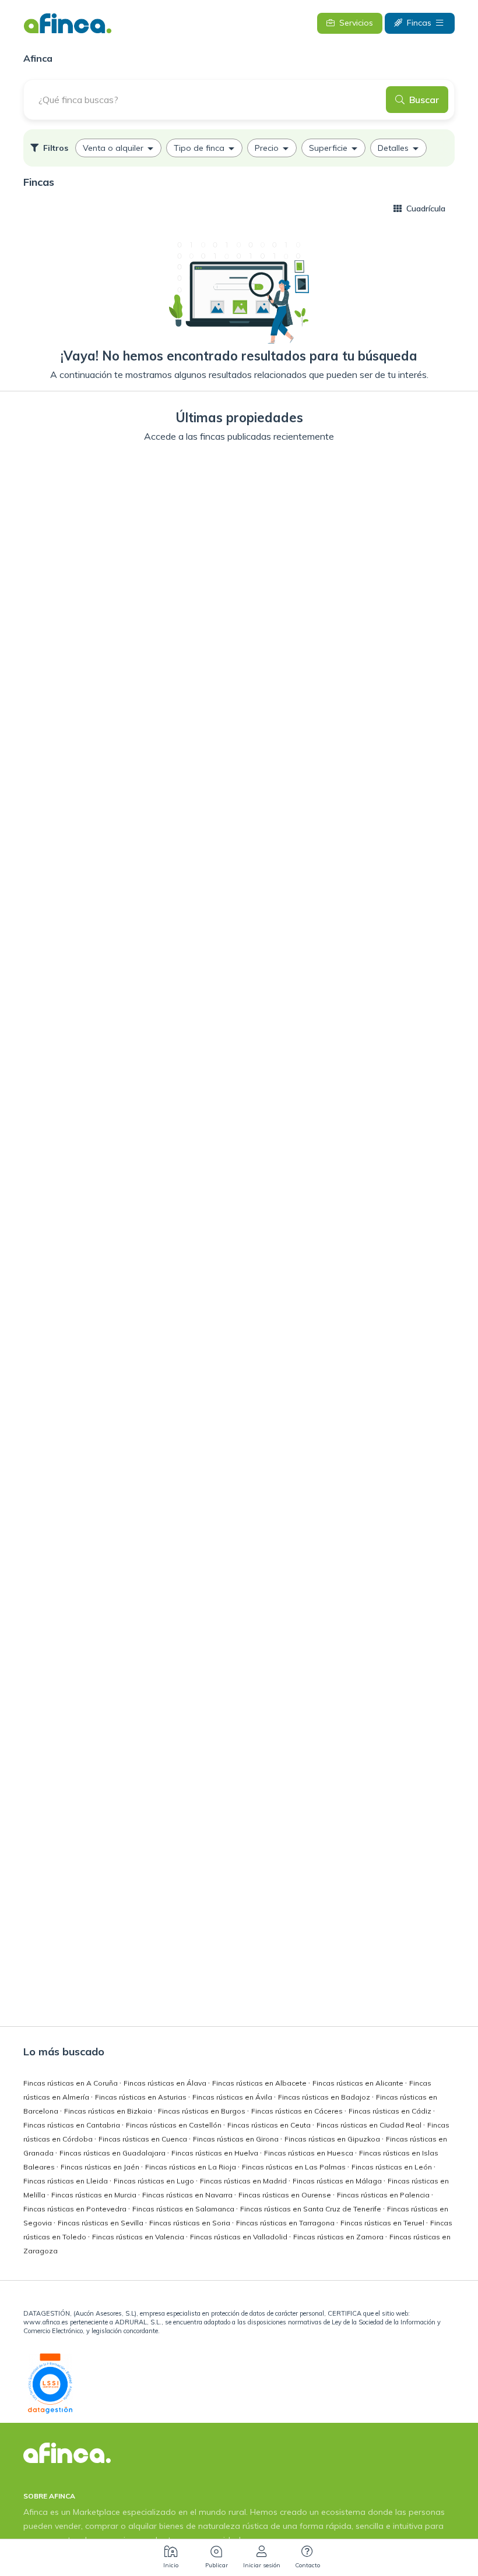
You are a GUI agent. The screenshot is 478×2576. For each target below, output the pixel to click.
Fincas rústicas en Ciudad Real (370, 2125)
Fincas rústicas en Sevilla (101, 2223)
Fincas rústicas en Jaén (101, 2167)
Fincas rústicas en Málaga (338, 2181)
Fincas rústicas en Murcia (95, 2195)
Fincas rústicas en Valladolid (240, 2237)
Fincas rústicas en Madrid (244, 2181)
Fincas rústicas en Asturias (142, 2097)
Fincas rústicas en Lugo (155, 2181)
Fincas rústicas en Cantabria (73, 2125)
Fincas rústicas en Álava (166, 2083)
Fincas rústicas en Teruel (383, 2223)
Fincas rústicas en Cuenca (144, 2139)
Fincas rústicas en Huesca (310, 2153)
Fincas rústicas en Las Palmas (295, 2167)
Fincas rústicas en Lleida (66, 2181)
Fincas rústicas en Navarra (188, 2195)
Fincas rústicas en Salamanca (184, 2209)
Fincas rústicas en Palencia (384, 2195)
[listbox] (239, 148)
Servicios (356, 23)
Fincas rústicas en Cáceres (298, 2111)
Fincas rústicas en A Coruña (71, 2083)
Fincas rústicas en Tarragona (286, 2223)
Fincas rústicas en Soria (191, 2223)
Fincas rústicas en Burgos (203, 2111)
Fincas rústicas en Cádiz (391, 2111)
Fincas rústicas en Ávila (233, 2097)
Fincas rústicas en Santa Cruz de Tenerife (312, 2209)
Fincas (419, 23)
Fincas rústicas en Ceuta (270, 2125)
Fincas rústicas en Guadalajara (113, 2153)
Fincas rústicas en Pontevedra (76, 2209)
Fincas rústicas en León (393, 2167)
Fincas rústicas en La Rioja (191, 2167)
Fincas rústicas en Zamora (339, 2237)
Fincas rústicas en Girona (237, 2139)
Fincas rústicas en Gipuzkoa (333, 2139)
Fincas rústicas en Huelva (216, 2153)
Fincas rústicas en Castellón (175, 2125)
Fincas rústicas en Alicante (359, 2083)
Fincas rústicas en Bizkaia (109, 2111)
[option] (118, 148)
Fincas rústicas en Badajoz (325, 2097)
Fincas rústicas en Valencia (139, 2237)
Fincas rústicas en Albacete (260, 2083)
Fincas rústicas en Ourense (286, 2195)
